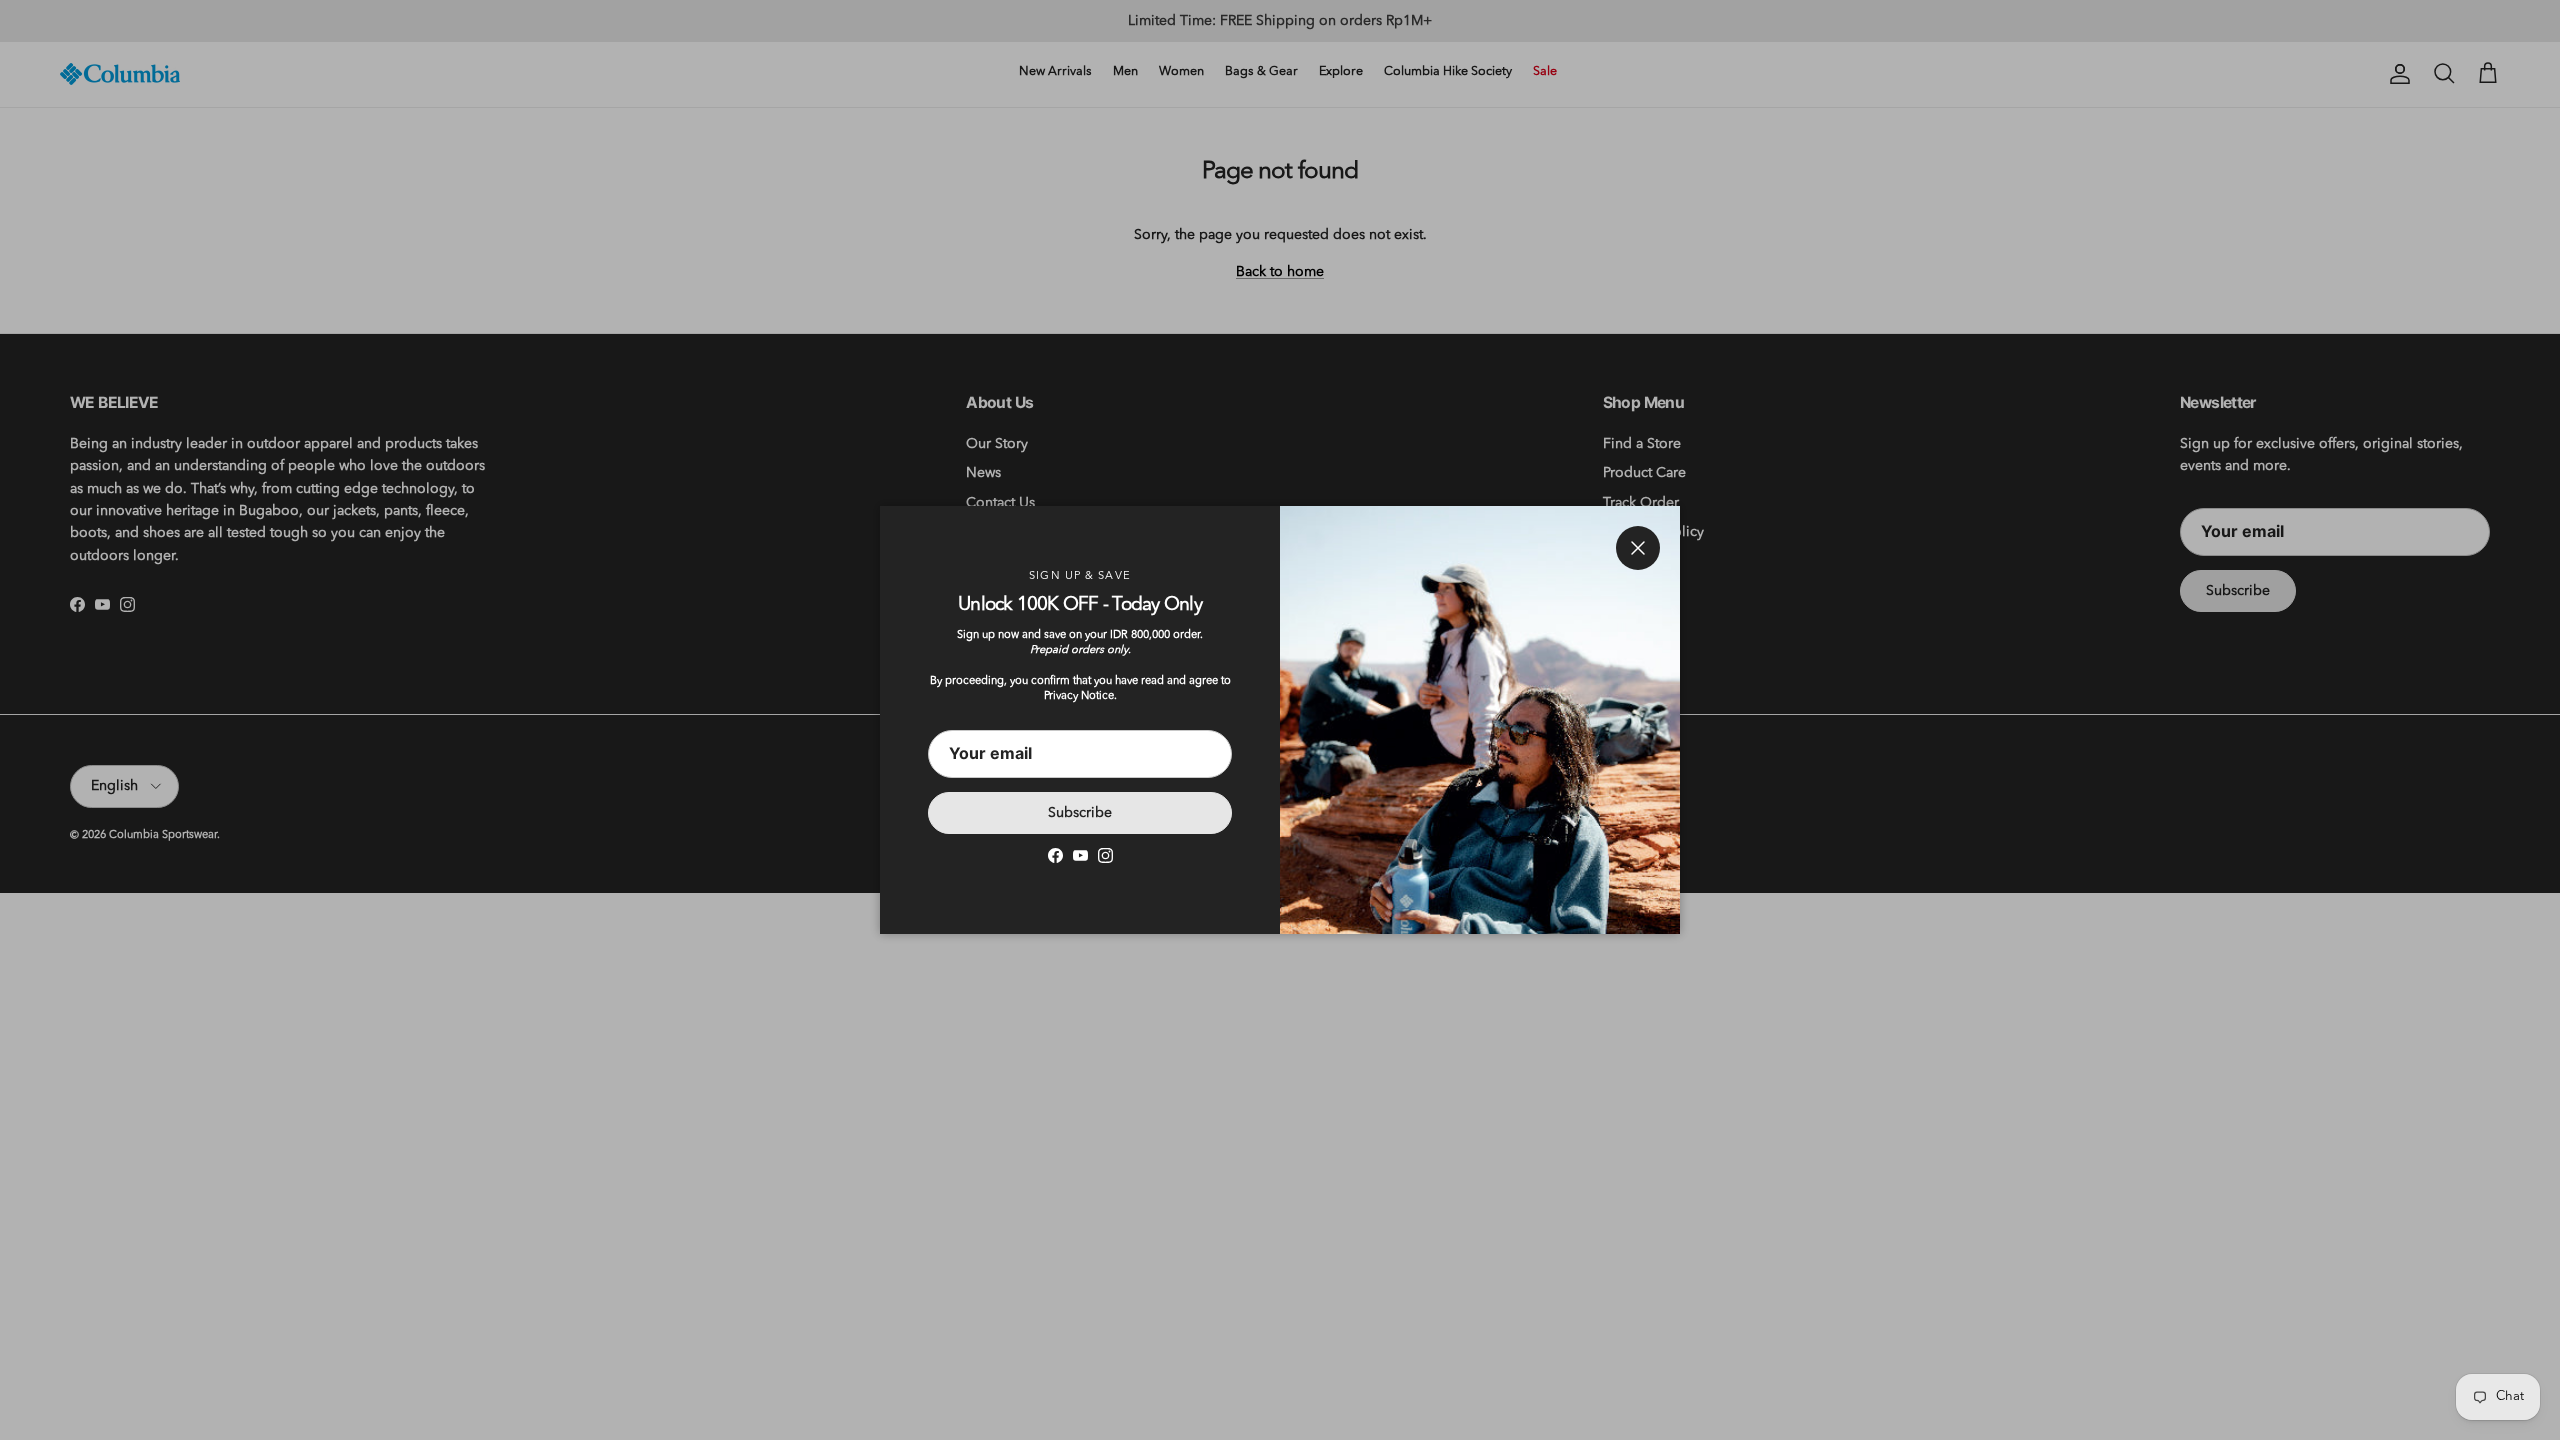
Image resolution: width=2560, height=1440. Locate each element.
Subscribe (1080, 813)
